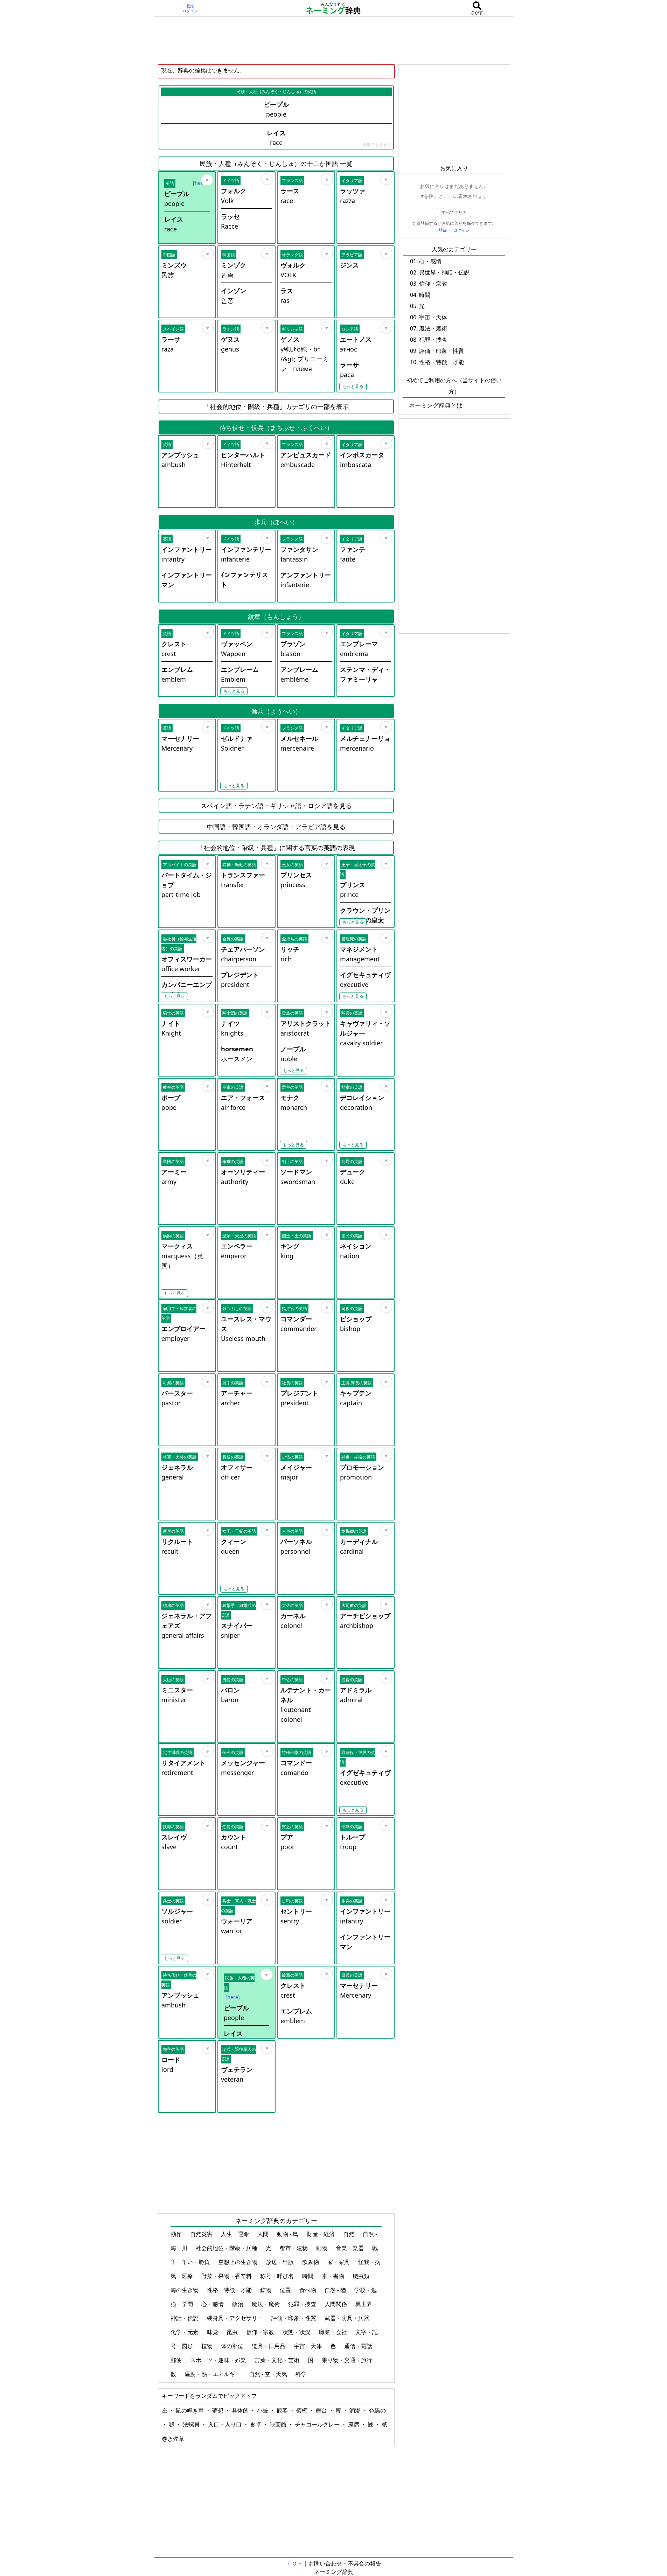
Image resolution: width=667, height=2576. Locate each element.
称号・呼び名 (278, 2276)
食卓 (256, 2424)
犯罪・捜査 (303, 2304)
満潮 (356, 2410)
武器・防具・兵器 (348, 2318)
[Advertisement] (334, 40)
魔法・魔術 (266, 2304)
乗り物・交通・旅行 (348, 2360)
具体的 (241, 2410)
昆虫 (233, 2332)
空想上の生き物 (238, 2262)
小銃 (263, 2410)
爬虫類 (362, 2276)
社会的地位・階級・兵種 (227, 2248)
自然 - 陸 (336, 2290)
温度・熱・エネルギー (213, 2374)
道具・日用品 (269, 2346)
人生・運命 (236, 2234)
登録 (190, 6)
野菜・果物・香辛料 (227, 2276)
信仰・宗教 (261, 2332)
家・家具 (339, 2262)
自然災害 (202, 2234)
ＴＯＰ (294, 2563)
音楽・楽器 (350, 2248)
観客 (283, 2410)
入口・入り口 (225, 2424)
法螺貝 (192, 2424)
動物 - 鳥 (288, 2234)
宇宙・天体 (308, 2346)
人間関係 (336, 2304)
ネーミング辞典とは (436, 405)
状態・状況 (297, 2332)
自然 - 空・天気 (269, 2374)
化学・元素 (185, 2332)
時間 (308, 2276)
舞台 (322, 2410)
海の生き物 (185, 2290)
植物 (208, 2346)
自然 (349, 2234)
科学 (302, 2374)
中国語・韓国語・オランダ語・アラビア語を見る (276, 827)
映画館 (279, 2424)
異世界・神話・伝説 (444, 272)
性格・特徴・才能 (230, 2290)
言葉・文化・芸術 (278, 2360)
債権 (303, 2410)
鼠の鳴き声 (190, 2410)
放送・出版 (280, 2262)
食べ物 (308, 2290)
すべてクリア (454, 212)
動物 (322, 2248)
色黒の (377, 2410)
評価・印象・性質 (294, 2318)
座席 (354, 2424)
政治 (238, 2304)
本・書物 (334, 2276)
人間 (264, 2234)
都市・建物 (294, 2248)
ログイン (190, 11)
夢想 (218, 2410)
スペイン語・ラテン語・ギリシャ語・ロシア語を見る (276, 806)
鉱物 (266, 2290)
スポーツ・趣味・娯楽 (219, 2360)
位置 (286, 2290)
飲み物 (311, 2262)
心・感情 (213, 2304)
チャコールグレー (318, 2424)
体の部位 (233, 2346)
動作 (177, 2234)
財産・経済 (321, 2234)
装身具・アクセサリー (236, 2318)
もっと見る (353, 386)
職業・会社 (334, 2332)
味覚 (213, 2332)
